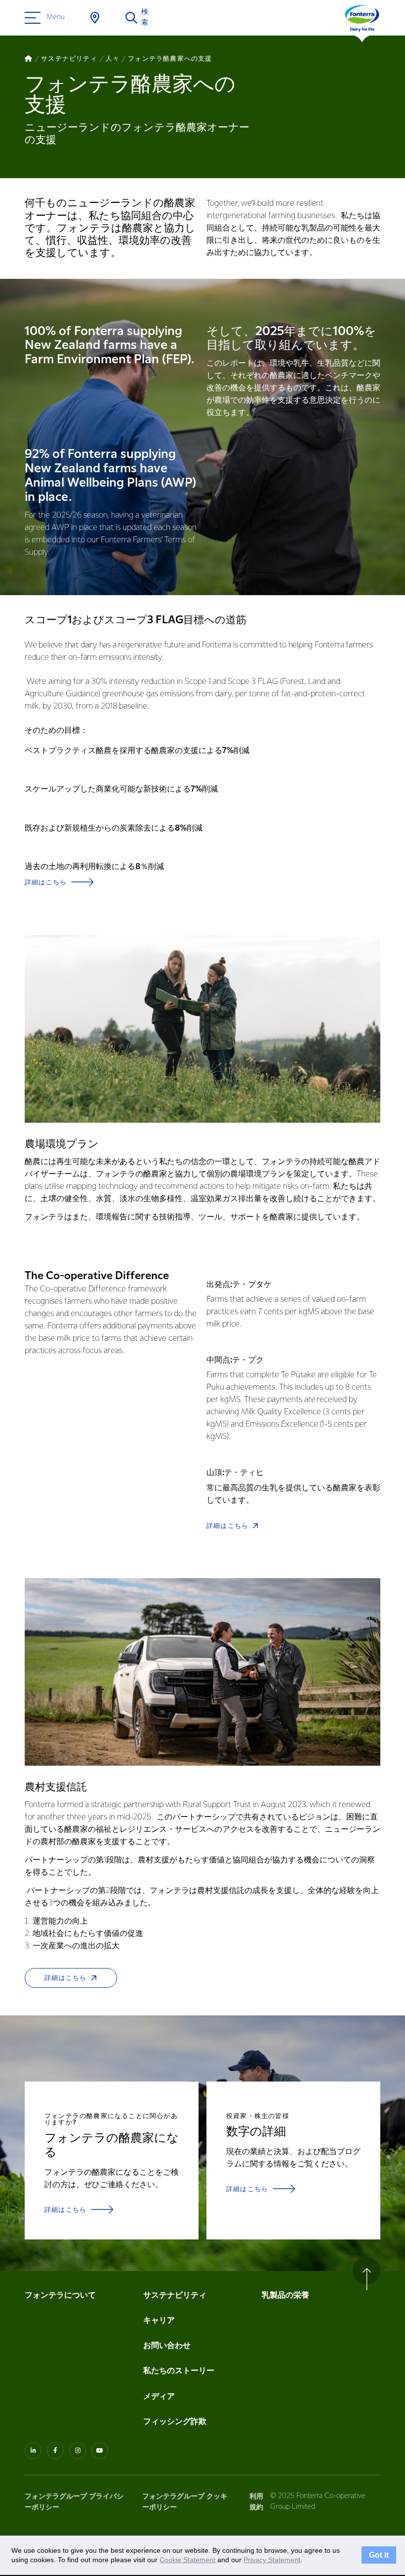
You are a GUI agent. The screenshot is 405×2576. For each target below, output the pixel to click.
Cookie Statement (187, 2560)
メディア (159, 2397)
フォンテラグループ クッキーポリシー (185, 2502)
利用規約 (256, 2502)
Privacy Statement (272, 2560)
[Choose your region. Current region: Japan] (95, 18)
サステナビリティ (175, 2295)
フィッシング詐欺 (175, 2422)
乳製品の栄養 (285, 2295)
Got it (379, 2555)
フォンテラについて (60, 2295)
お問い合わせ (167, 2346)
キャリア (160, 2321)
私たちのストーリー (179, 2371)
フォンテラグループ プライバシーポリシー (74, 2502)
